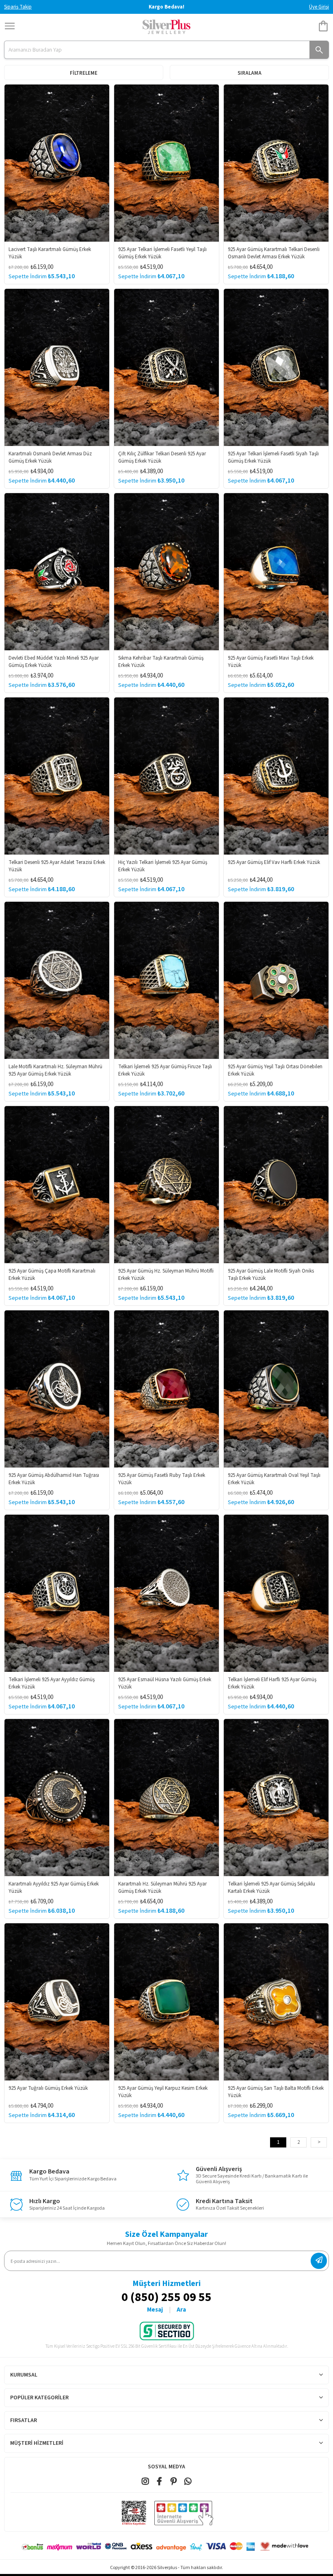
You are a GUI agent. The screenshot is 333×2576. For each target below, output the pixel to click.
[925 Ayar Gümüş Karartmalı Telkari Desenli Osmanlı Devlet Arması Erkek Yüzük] (276, 163)
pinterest (174, 2481)
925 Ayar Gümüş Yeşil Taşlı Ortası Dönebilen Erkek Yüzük (275, 1070)
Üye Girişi (319, 7)
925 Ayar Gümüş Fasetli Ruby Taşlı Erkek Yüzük (162, 1479)
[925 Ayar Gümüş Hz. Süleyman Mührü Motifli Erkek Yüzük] (166, 1185)
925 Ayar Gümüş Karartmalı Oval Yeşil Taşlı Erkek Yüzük (274, 1479)
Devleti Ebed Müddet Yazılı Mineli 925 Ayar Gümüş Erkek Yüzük (54, 662)
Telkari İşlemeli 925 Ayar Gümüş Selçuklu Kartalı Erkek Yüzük (271, 1888)
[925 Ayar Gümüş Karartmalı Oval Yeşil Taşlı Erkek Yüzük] (276, 1389)
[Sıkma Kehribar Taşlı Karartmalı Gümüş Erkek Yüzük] (166, 572)
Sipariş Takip (18, 7)
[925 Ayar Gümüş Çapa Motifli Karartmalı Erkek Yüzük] (57, 1185)
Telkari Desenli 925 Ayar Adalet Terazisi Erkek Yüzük (57, 866)
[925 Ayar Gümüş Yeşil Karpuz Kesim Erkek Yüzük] (166, 2002)
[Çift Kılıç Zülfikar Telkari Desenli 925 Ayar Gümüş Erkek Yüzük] (166, 367)
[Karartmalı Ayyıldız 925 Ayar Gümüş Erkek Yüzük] (57, 1798)
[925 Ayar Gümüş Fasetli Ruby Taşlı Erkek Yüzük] (166, 1389)
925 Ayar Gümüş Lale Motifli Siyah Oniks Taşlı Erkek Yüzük (271, 1275)
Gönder (319, 2261)
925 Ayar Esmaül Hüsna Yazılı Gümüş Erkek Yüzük (165, 1683)
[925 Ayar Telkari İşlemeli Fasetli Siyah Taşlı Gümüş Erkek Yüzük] (276, 367)
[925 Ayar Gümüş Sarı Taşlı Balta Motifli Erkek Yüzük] (276, 2002)
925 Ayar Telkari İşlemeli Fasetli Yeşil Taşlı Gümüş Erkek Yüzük (162, 253)
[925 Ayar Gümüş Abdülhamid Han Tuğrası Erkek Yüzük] (57, 1389)
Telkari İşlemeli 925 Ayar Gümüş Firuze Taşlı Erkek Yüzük (165, 1070)
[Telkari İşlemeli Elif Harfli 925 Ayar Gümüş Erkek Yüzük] (276, 1593)
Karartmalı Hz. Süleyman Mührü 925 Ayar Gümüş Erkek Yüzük (162, 1888)
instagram (145, 2481)
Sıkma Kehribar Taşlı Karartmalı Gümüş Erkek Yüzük (161, 662)
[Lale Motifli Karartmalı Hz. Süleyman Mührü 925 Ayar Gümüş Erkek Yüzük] (57, 980)
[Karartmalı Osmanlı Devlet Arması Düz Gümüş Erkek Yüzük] (57, 367)
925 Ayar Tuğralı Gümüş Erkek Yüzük (48, 2088)
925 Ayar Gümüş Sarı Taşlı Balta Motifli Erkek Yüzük (276, 2092)
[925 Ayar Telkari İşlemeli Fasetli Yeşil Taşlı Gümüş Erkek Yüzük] (166, 163)
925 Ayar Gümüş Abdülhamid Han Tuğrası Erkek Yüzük (54, 1479)
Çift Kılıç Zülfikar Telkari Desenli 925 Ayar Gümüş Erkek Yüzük (162, 457)
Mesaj (155, 2310)
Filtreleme (84, 73)
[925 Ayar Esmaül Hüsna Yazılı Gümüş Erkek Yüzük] (166, 1593)
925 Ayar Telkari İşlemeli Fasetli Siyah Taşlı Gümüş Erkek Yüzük (273, 457)
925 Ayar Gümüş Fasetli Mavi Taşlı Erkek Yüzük (271, 662)
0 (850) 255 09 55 (166, 2298)
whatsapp (188, 2481)
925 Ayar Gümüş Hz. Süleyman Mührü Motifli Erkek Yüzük (166, 1275)
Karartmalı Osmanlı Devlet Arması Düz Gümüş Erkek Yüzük (50, 457)
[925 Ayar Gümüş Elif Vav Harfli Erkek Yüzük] (276, 776)
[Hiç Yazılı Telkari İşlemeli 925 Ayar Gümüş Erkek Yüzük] (166, 776)
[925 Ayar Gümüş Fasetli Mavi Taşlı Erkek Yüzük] (276, 572)
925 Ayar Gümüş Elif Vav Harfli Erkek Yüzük (274, 862)
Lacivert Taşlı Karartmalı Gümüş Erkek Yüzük (50, 253)
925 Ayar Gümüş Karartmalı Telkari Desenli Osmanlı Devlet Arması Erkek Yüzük (274, 253)
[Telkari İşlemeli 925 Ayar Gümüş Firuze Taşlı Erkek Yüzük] (166, 980)
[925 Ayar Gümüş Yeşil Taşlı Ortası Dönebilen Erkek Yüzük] (276, 980)
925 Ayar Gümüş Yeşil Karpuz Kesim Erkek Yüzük (163, 2092)
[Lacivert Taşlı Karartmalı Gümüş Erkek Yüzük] (57, 163)
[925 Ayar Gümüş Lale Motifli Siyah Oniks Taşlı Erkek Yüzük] (276, 1185)
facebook (159, 2481)
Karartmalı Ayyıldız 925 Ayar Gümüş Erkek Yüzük (54, 1888)
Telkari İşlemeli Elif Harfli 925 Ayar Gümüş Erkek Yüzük (272, 1683)
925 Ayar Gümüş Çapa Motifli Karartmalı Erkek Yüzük (52, 1275)
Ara (181, 2310)
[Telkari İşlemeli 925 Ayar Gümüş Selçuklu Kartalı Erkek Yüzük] (276, 1798)
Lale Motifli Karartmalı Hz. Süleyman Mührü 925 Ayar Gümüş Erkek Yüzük (55, 1070)
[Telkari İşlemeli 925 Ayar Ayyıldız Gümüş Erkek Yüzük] (57, 1593)
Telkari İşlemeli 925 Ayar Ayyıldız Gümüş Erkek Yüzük (52, 1683)
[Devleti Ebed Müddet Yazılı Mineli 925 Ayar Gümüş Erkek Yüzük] (57, 572)
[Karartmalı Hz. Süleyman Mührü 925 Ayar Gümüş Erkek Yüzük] (166, 1798)
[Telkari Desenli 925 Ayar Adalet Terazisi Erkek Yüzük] (57, 776)
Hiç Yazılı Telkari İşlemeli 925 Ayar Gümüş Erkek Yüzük (163, 866)
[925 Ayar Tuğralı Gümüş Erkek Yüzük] (57, 2002)
